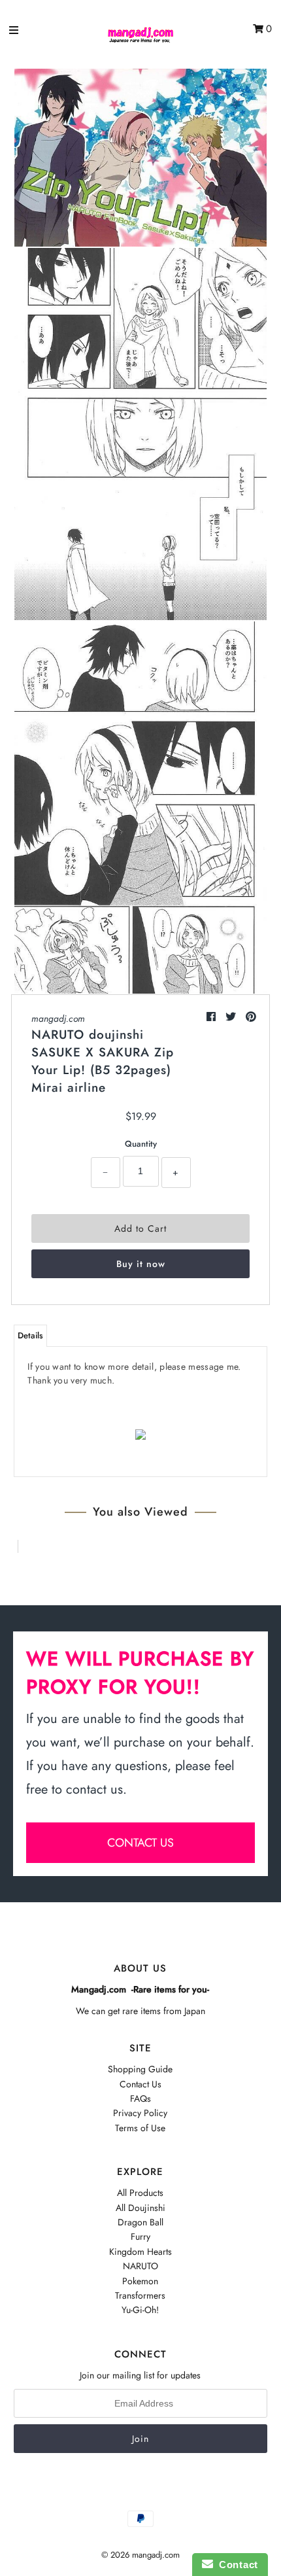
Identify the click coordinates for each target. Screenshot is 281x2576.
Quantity (141, 1144)
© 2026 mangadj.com (140, 2555)
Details (30, 1335)
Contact (236, 2565)
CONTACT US (140, 1843)
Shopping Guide (140, 2069)
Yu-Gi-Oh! (140, 2310)
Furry (140, 2237)
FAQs (140, 2098)
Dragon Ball (140, 2222)
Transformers (140, 2295)
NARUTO (140, 2266)
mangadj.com (58, 1018)
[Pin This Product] (251, 1017)
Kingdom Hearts (140, 2252)
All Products (140, 2193)
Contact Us (140, 2084)
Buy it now (141, 1264)
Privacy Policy (140, 2113)
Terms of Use (140, 2128)
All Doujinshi (140, 2208)
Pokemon (140, 2281)
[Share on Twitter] (232, 1017)
